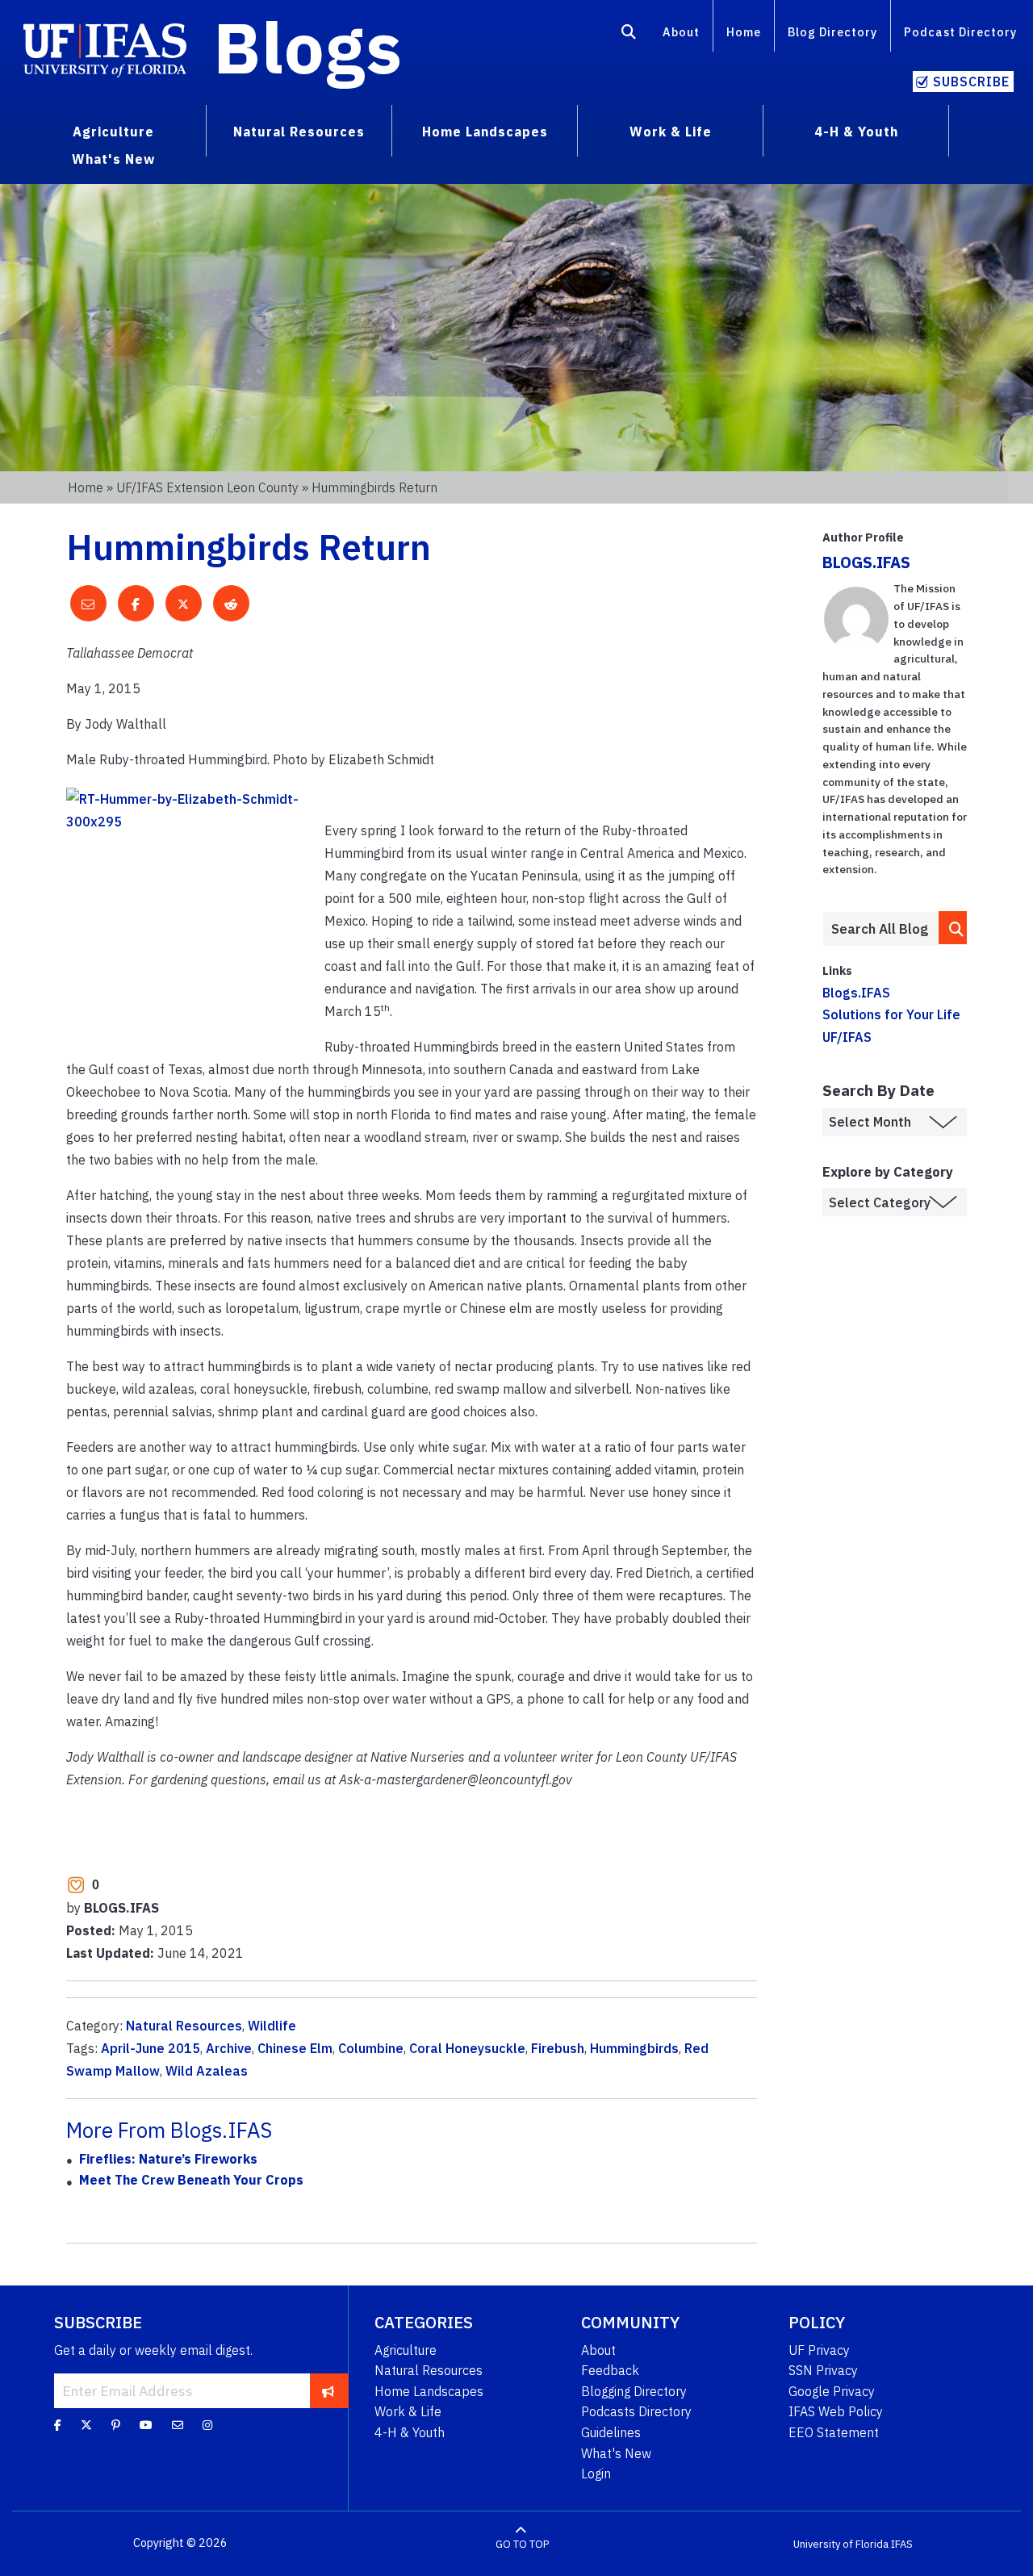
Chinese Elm (295, 2048)
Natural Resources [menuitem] (299, 132)
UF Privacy (819, 2350)
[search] (953, 928)
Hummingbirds (634, 2048)
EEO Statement (834, 2432)
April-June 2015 (151, 2048)
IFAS (902, 2543)
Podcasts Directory (636, 2411)
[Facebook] (58, 2424)
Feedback (610, 2370)
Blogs (308, 47)
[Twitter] (86, 2424)
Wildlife (272, 2026)
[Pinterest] (116, 2424)
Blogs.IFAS (856, 993)
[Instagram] (207, 2424)
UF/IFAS (847, 1037)
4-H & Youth (410, 2432)
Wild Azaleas (207, 2071)
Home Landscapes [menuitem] (485, 132)
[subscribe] (328, 2390)
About (681, 32)
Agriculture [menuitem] (113, 132)
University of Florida (841, 2543)
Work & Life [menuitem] (671, 132)
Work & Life (408, 2411)
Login (596, 2474)
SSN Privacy (823, 2370)
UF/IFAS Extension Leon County (207, 487)
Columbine (371, 2048)
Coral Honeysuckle (467, 2048)
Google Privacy (832, 2391)
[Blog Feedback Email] (178, 2424)
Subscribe (971, 82)
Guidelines (611, 2432)
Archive (229, 2048)
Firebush (558, 2048)
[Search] (629, 35)
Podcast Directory (960, 32)
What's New (616, 2453)
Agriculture (406, 2350)
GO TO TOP (522, 2543)
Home (744, 32)
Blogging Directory (634, 2391)
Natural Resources (184, 2026)
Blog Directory (832, 32)
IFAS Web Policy (836, 2411)
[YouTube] (146, 2424)
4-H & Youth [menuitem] (856, 132)
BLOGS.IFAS (866, 562)
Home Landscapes (429, 2391)
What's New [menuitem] (113, 159)
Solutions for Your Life (891, 1014)
